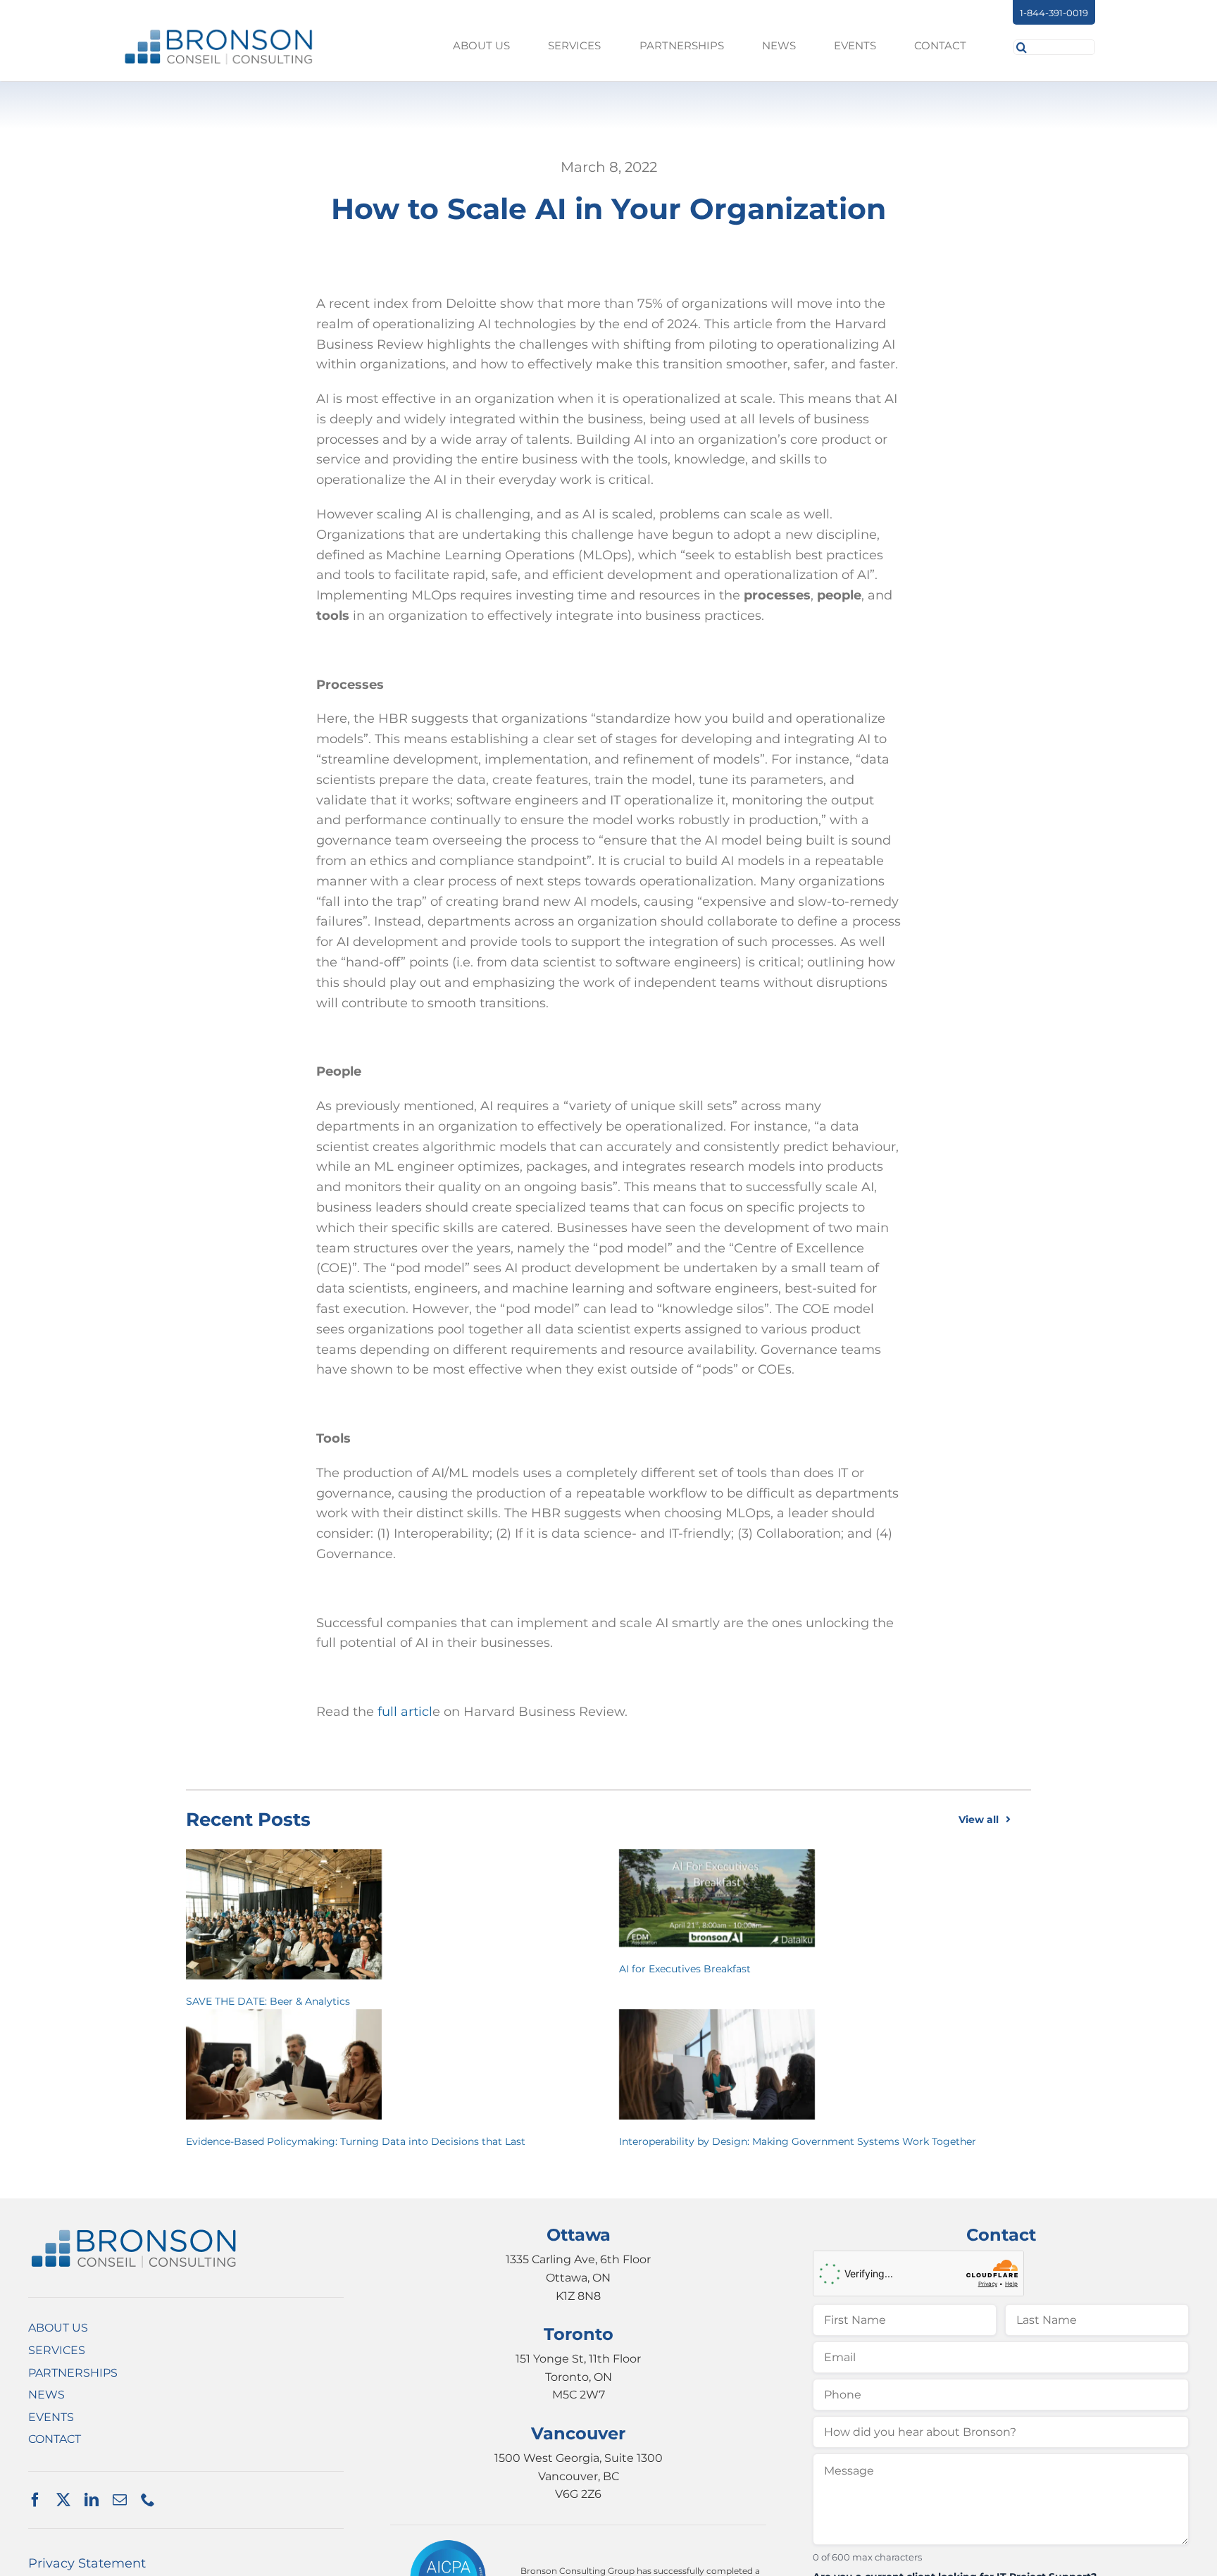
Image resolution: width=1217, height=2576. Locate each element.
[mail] (120, 2500)
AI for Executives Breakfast (685, 1969)
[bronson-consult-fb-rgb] (219, 34)
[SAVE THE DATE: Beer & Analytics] (284, 1914)
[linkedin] (92, 2500)
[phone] (148, 2500)
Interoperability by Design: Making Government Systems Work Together (798, 2141)
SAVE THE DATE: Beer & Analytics (268, 2001)
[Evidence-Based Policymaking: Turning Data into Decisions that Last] (284, 2064)
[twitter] (63, 2500)
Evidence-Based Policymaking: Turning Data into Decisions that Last (356, 2141)
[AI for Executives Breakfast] (717, 1898)
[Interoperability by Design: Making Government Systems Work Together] (717, 2064)
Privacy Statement (87, 2563)
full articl (405, 1712)
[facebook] (35, 2500)
